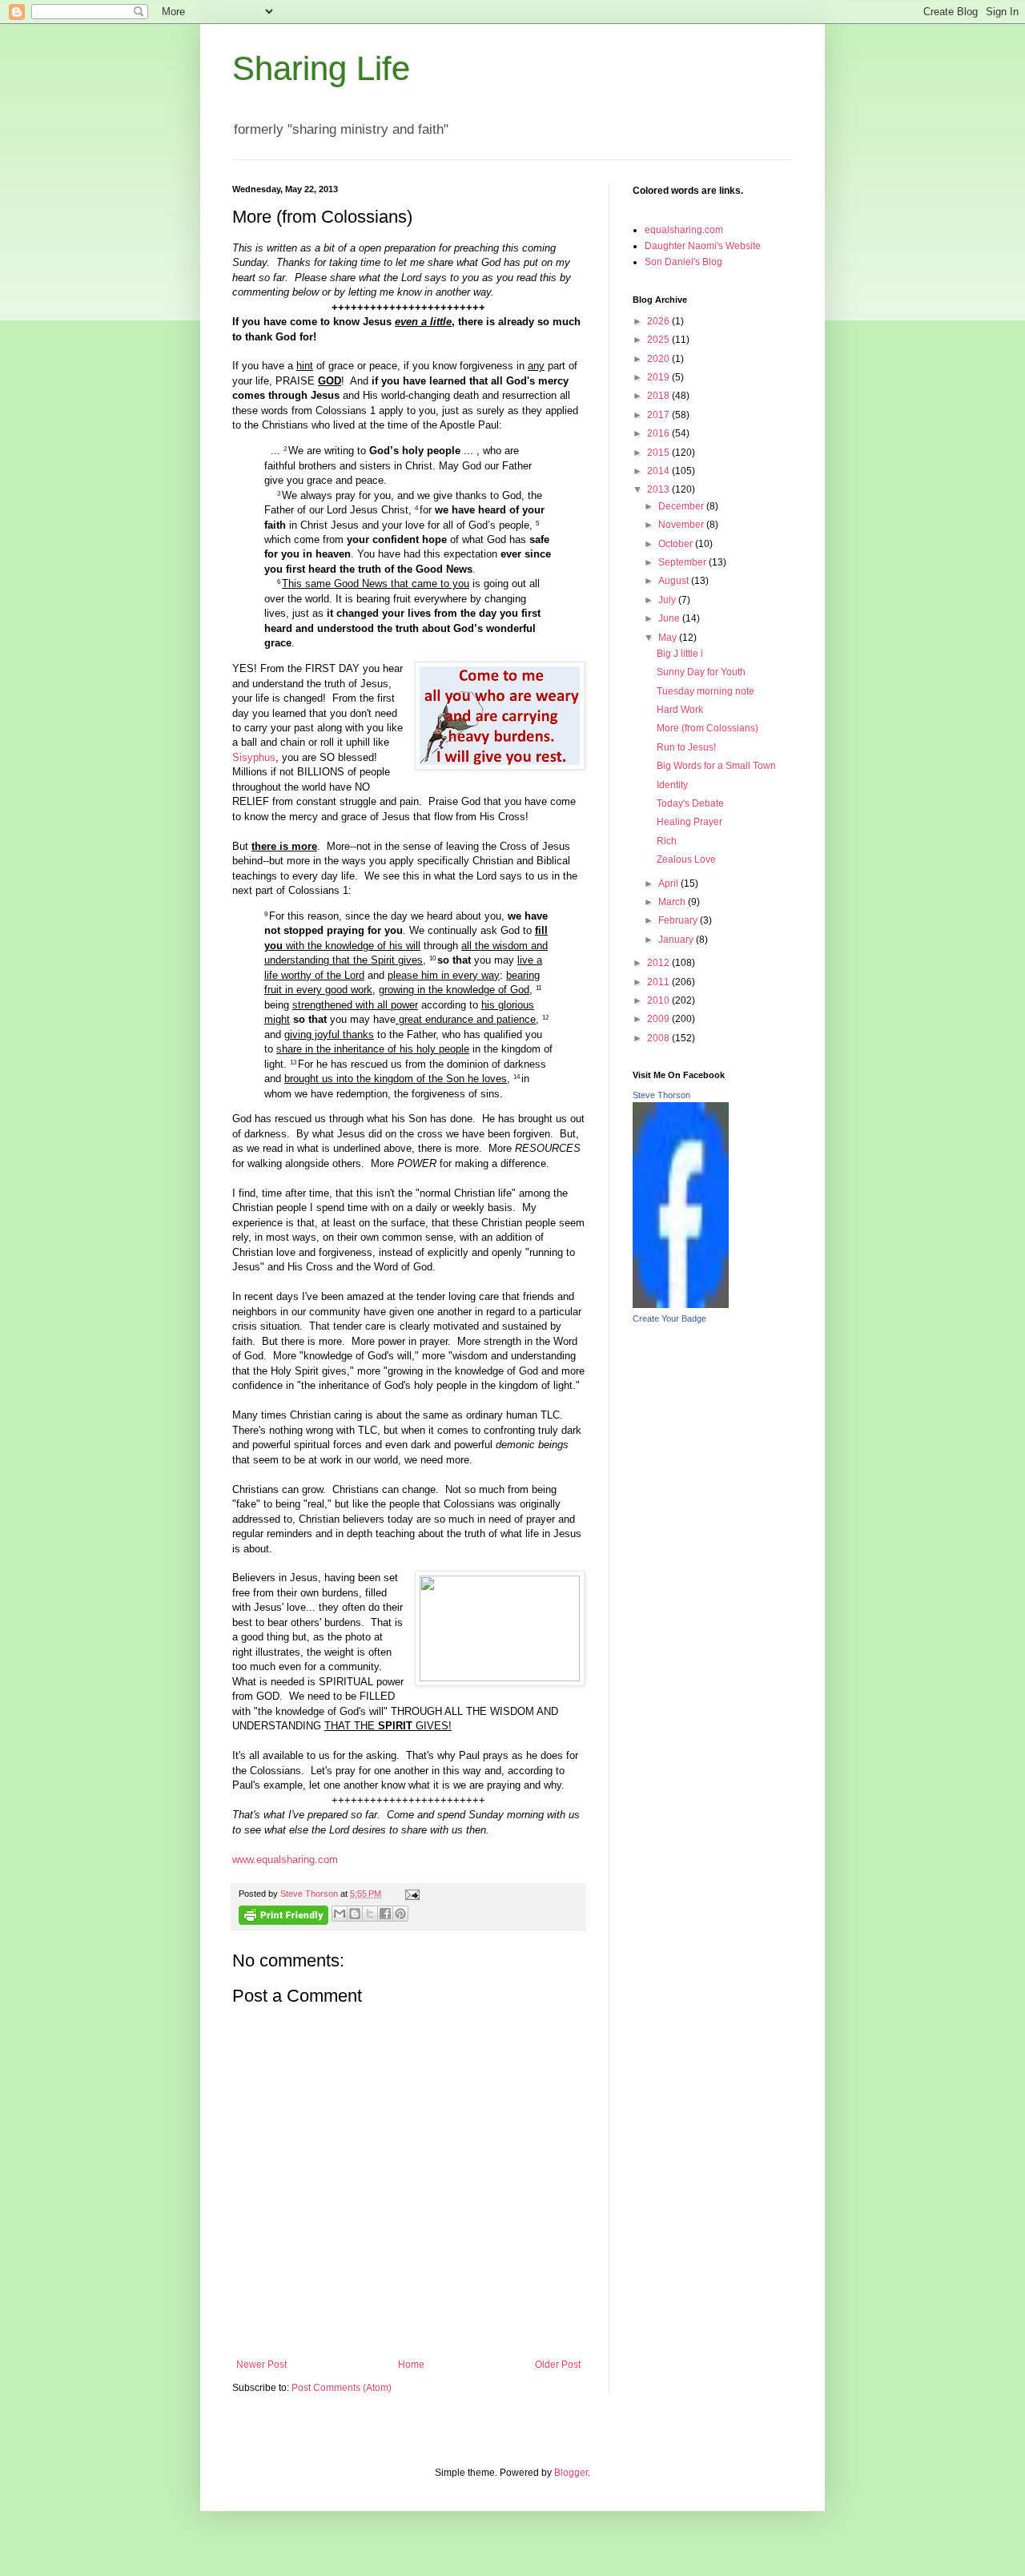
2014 (659, 471)
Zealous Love (686, 859)
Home (411, 2365)
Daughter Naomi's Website (703, 246)
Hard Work (680, 710)
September (683, 562)
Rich (667, 841)
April (669, 883)
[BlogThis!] (355, 1914)
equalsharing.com (684, 230)
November (682, 525)
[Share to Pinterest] (400, 1914)
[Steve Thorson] (681, 1305)
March (673, 902)
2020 (659, 359)
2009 (659, 1019)
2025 (659, 340)
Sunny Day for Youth (701, 672)
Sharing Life (321, 68)
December (682, 506)
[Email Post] (410, 1894)
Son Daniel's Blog (683, 262)
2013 (659, 489)
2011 (659, 982)
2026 (659, 321)
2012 (659, 963)
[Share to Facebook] (385, 1914)
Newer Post (261, 2365)
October (677, 544)
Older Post (558, 2365)
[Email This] (340, 1914)
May (669, 638)
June (670, 618)
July (668, 600)
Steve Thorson (661, 1095)
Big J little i (680, 654)
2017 (659, 415)
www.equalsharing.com (285, 1860)
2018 (659, 396)
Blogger (571, 2473)
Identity (672, 785)
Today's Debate (690, 803)
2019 (659, 377)
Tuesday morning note (705, 691)
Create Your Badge (669, 1318)
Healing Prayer (689, 822)
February (679, 920)
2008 (659, 1038)
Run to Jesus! (686, 747)
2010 (659, 1000)
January (677, 940)
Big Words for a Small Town (716, 766)
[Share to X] (370, 1914)
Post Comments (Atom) (342, 2388)
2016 (659, 433)
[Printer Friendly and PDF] (283, 1917)
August (675, 581)
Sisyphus (254, 757)
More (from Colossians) (707, 728)
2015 (659, 453)
